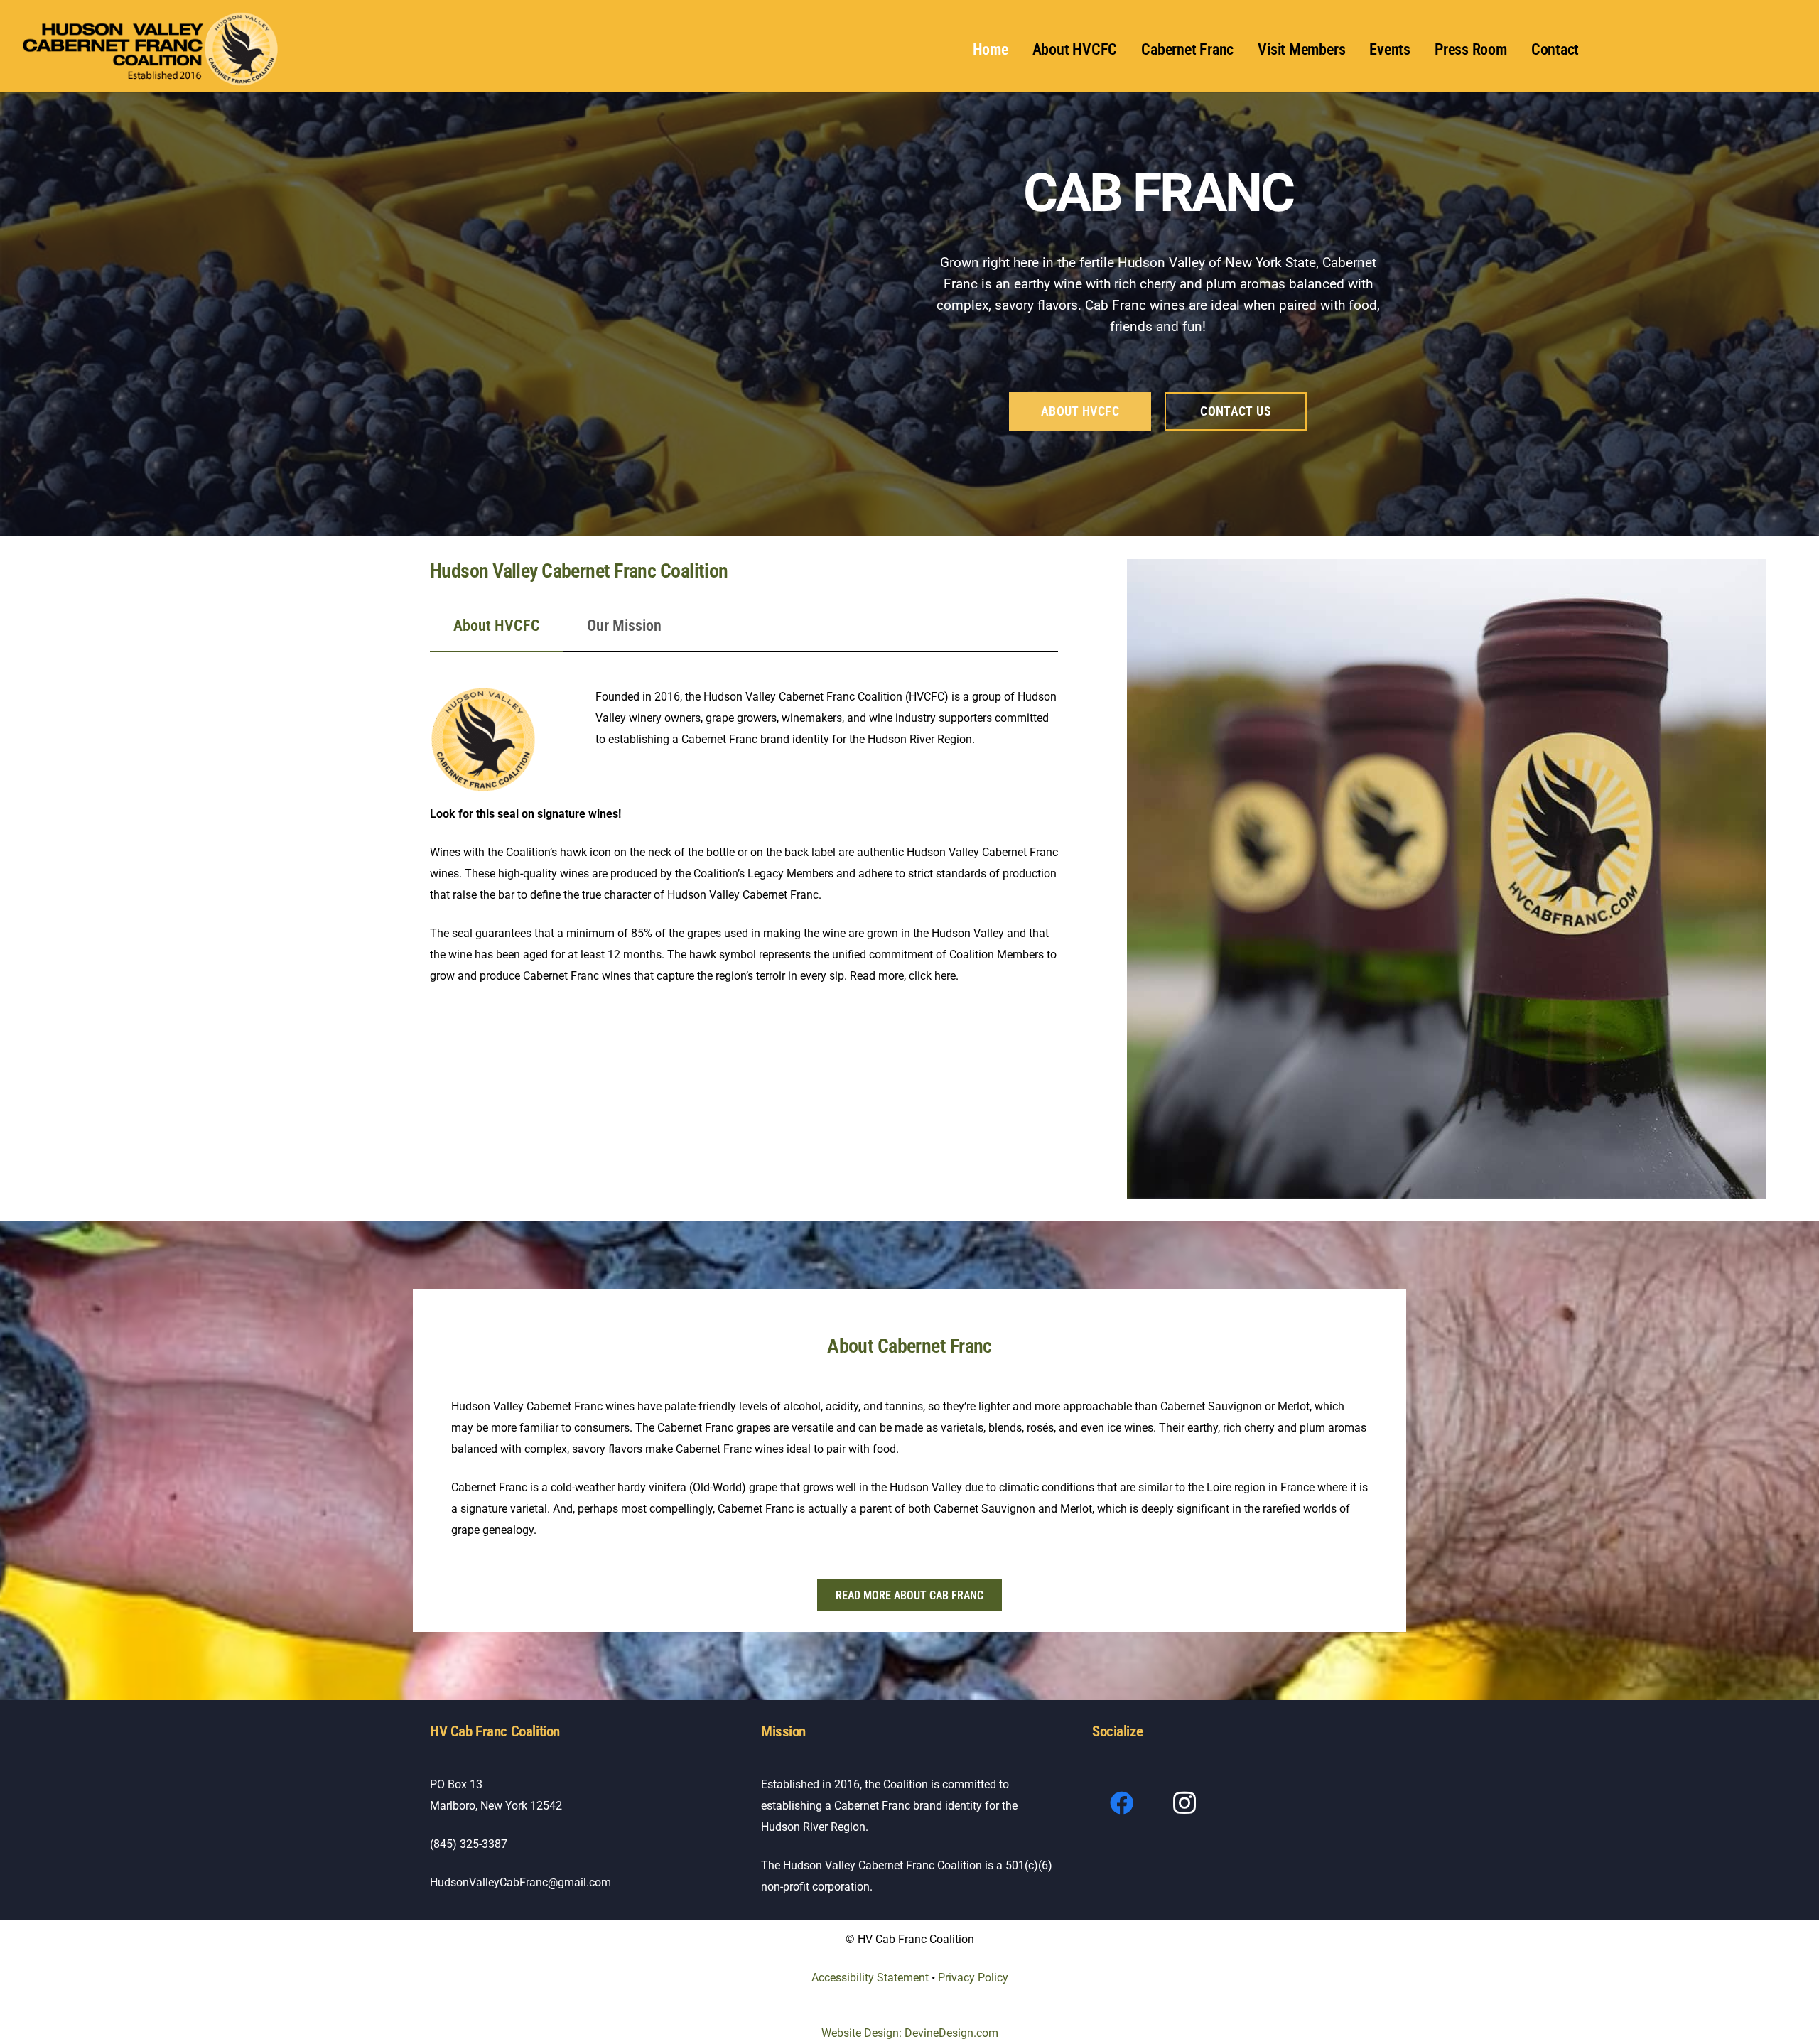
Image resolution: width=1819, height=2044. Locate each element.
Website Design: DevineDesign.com (910, 2033)
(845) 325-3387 (469, 1844)
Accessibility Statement (871, 1978)
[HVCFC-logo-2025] (152, 50)
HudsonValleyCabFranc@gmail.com (520, 1882)
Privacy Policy (973, 1978)
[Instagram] (1185, 1804)
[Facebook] (1122, 1804)
